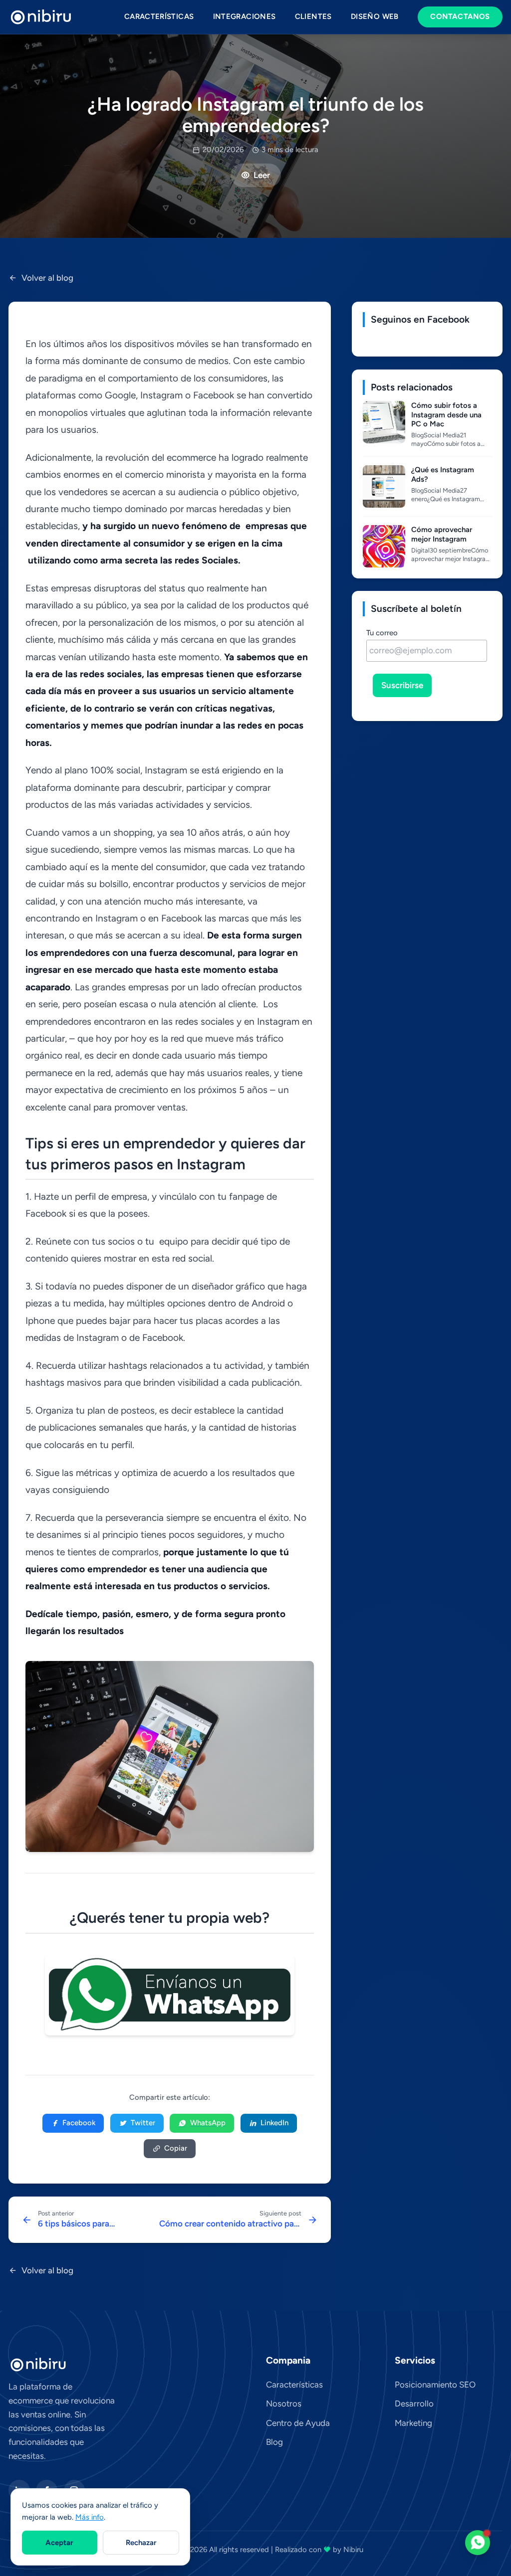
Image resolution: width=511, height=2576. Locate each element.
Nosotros (284, 2403)
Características (159, 16)
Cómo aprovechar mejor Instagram (442, 534)
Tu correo (382, 633)
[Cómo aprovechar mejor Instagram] (384, 546)
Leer (262, 175)
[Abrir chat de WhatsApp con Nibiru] (478, 2543)
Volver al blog (47, 278)
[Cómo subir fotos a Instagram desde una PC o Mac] (384, 422)
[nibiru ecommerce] (41, 17)
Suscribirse (402, 685)
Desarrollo (414, 2403)
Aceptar (59, 2543)
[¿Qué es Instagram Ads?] (384, 486)
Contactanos (460, 16)
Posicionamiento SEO (435, 2385)
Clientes (313, 16)
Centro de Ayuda (298, 2423)
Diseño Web (375, 16)
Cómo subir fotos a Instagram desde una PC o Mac (446, 415)
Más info (90, 2517)
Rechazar (141, 2543)
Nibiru (353, 2550)
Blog (274, 2442)
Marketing (413, 2423)
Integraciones (245, 16)
